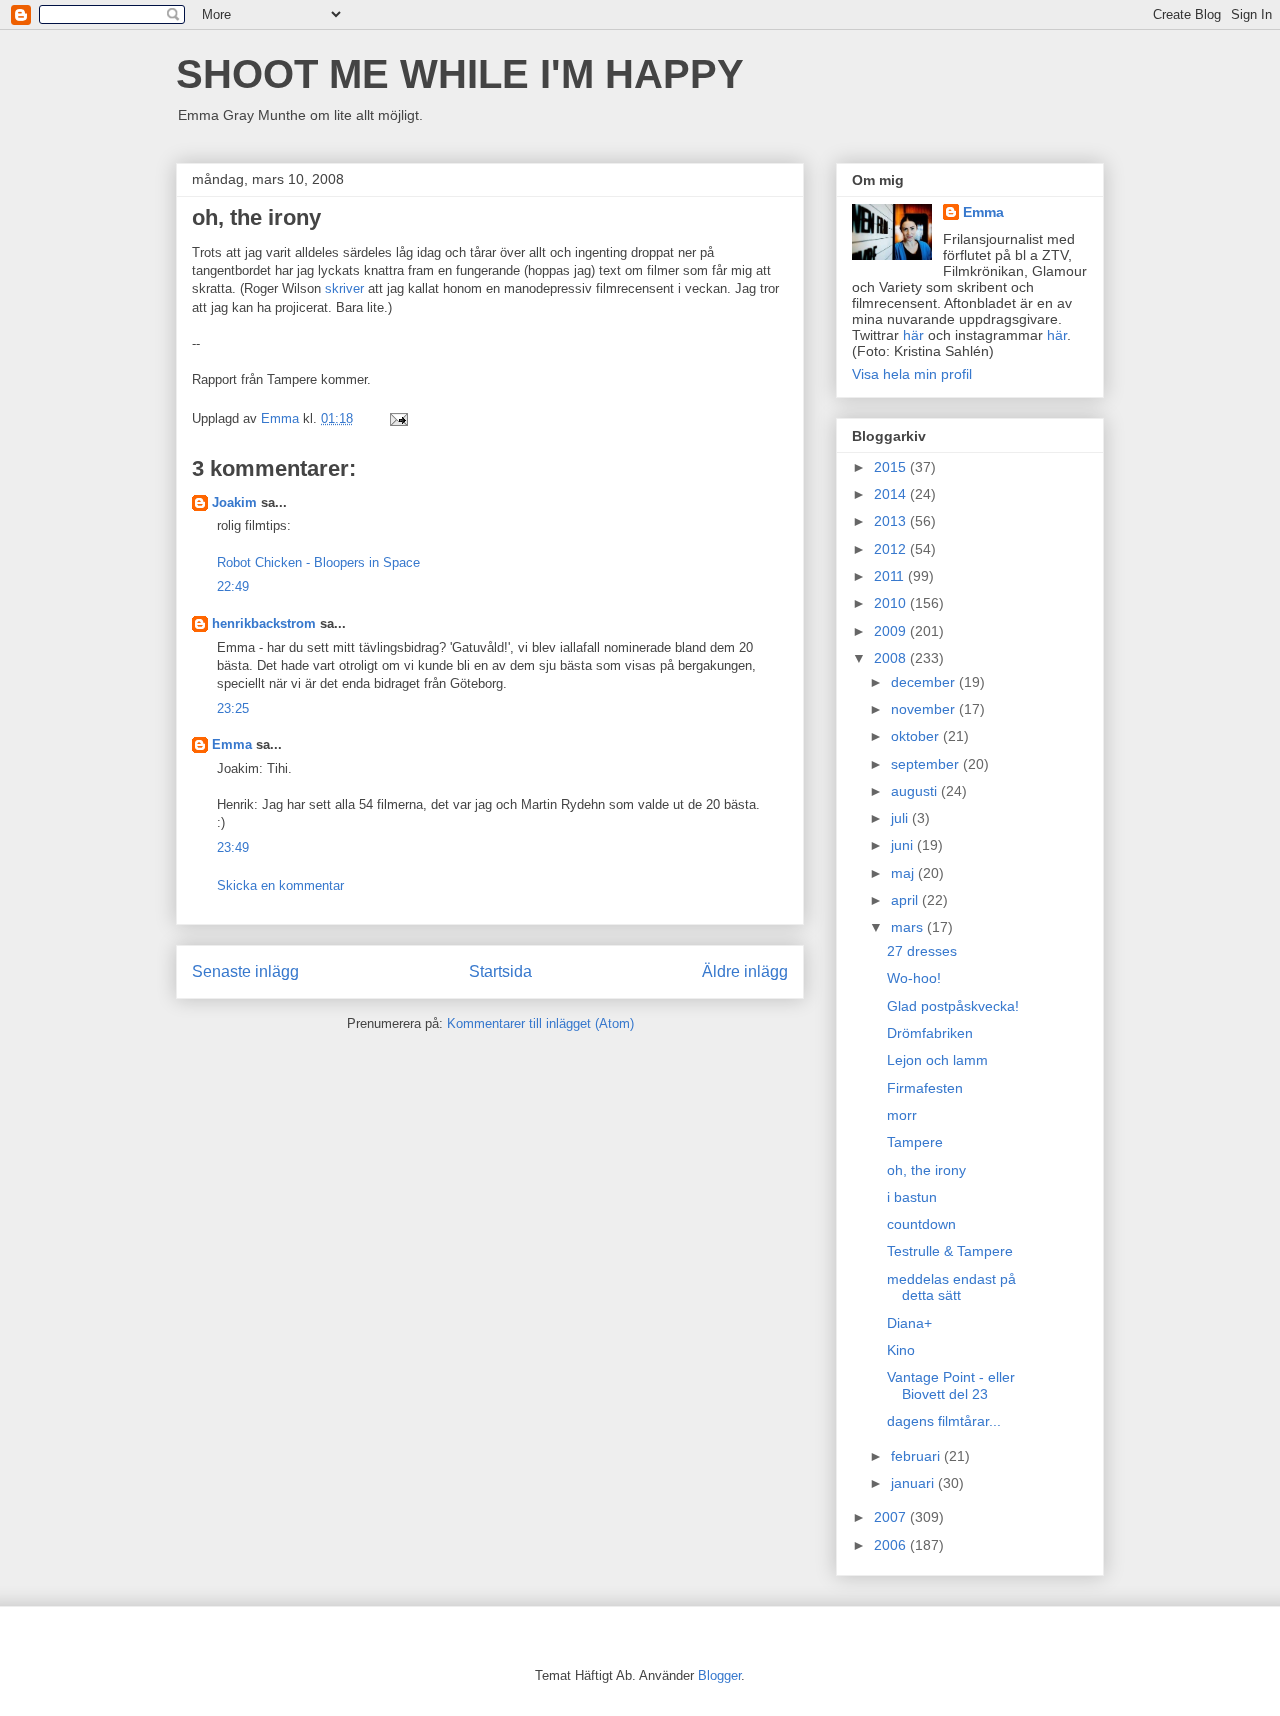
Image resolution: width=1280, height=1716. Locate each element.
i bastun (912, 1197)
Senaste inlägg (245, 971)
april (906, 900)
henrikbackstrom (264, 623)
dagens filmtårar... (944, 1421)
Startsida (500, 971)
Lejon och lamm (937, 1060)
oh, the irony (926, 1170)
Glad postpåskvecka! (953, 1006)
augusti (916, 791)
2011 (891, 576)
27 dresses (922, 951)
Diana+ (909, 1323)
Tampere (915, 1142)
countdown (921, 1224)
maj (904, 873)
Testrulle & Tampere (950, 1251)
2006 (892, 1545)
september (927, 764)
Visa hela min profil (912, 374)
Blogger (719, 1675)
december (925, 682)
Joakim (234, 502)
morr (902, 1115)
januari (914, 1483)
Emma (232, 744)
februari (917, 1456)
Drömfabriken (930, 1033)
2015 (892, 467)
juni (904, 845)
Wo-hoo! (914, 978)
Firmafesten (925, 1088)
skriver (344, 288)
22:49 (233, 586)
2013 (892, 521)
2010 (892, 603)
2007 (892, 1517)
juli (901, 818)
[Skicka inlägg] (397, 418)
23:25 (233, 708)
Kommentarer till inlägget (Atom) (540, 1023)
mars (909, 927)
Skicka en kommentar (280, 885)
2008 (892, 658)
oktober (917, 736)
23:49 (233, 847)
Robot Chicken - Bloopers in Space (318, 562)
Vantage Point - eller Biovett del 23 (951, 1385)
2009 (892, 631)
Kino (901, 1350)
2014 (892, 494)
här (913, 335)
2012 (892, 549)
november (925, 709)
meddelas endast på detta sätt (951, 1287)
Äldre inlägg (745, 971)
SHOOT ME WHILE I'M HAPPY (460, 74)
